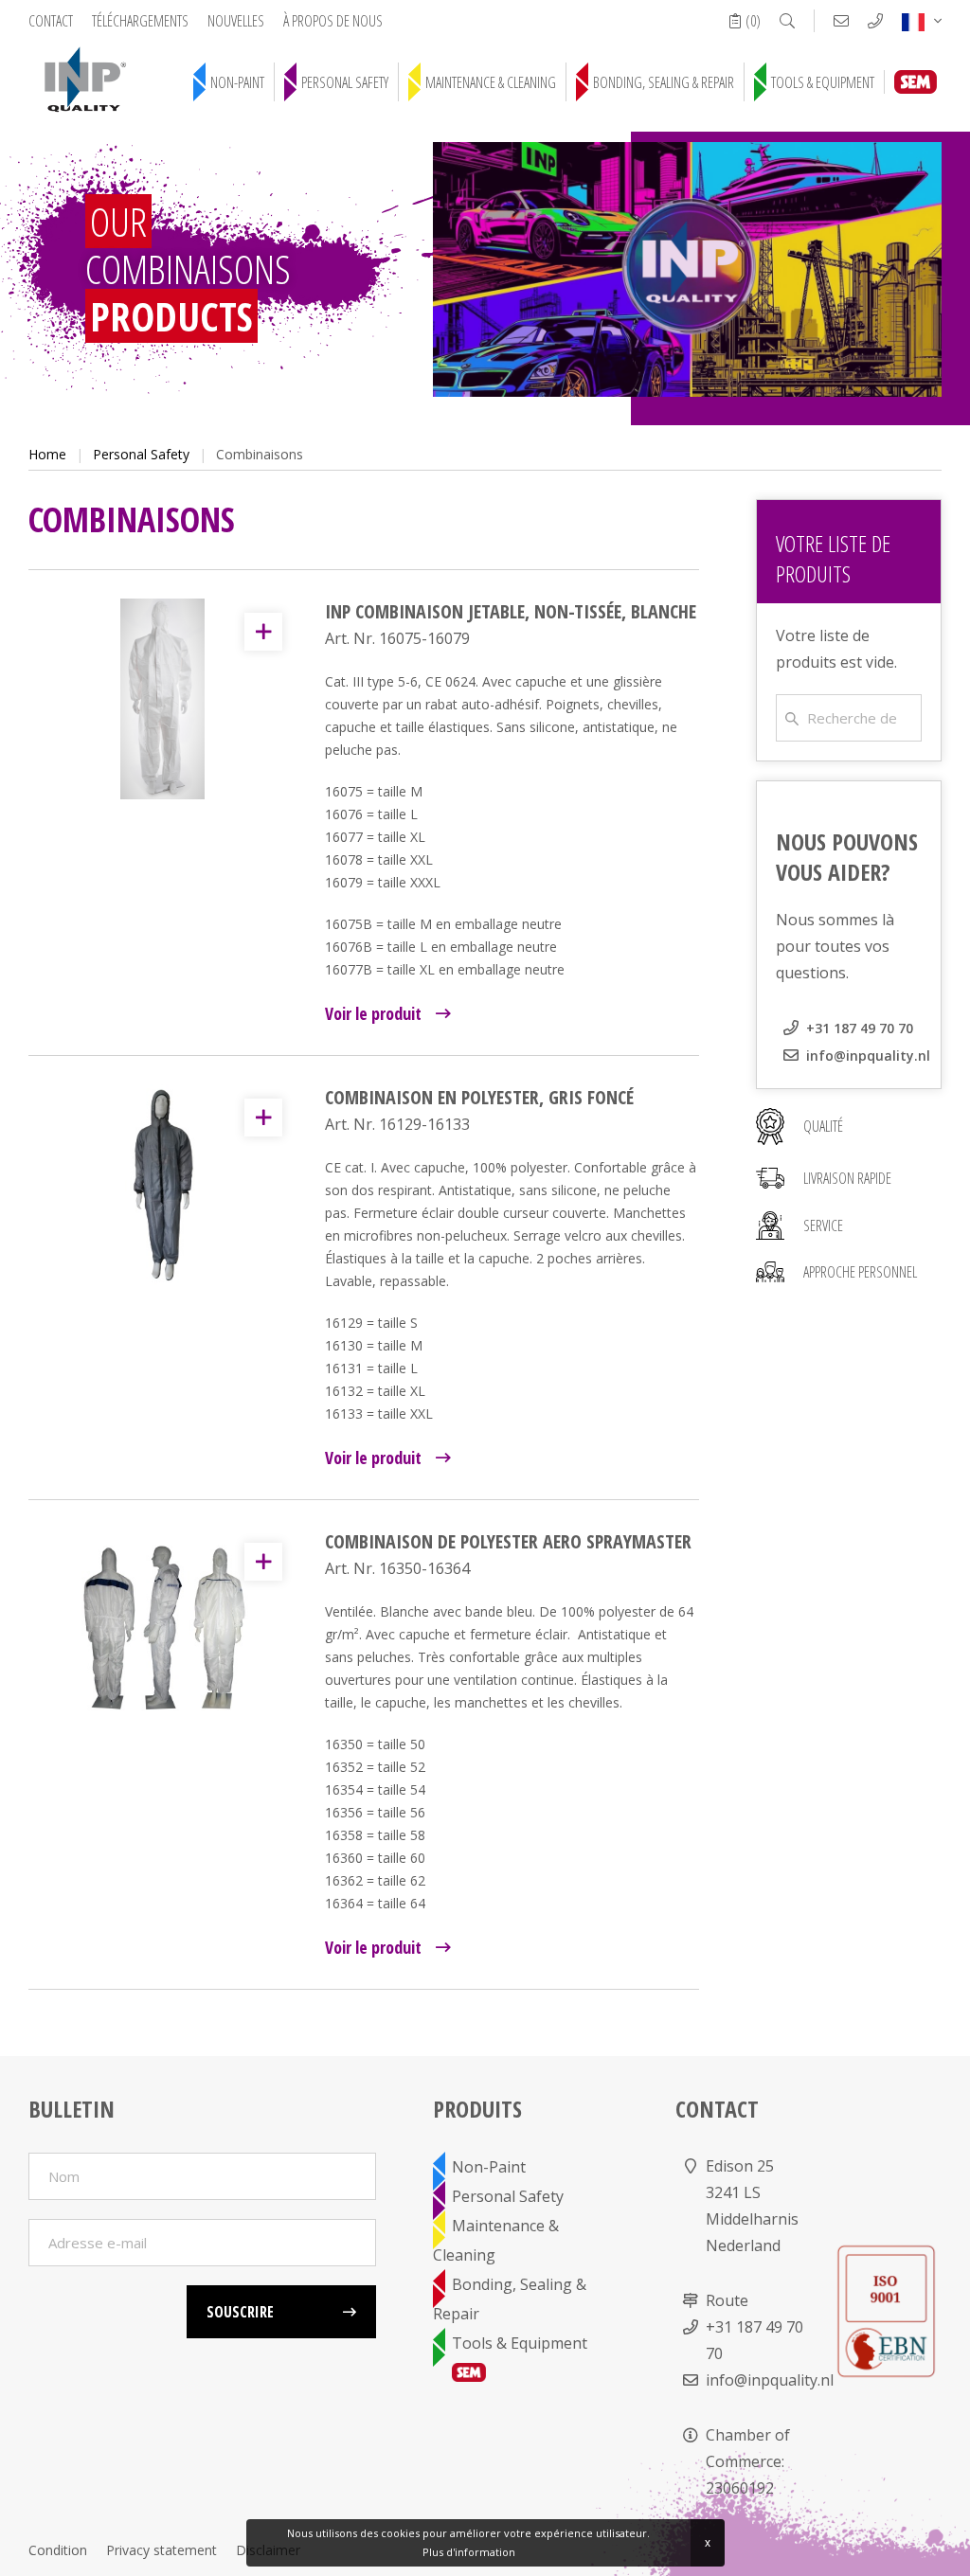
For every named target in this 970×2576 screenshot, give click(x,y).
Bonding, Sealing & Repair (664, 82)
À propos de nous (333, 21)
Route (727, 2300)
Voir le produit (373, 1013)
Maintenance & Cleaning (491, 82)
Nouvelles (236, 21)
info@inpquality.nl (868, 1055)
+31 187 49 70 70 (860, 1028)
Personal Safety (345, 82)
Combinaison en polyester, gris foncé (479, 1097)
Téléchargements (140, 21)
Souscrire (240, 2312)
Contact (51, 21)
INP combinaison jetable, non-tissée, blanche (511, 611)
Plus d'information (469, 2552)
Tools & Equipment (823, 82)
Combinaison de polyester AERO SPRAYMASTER (508, 1541)
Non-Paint (237, 82)
